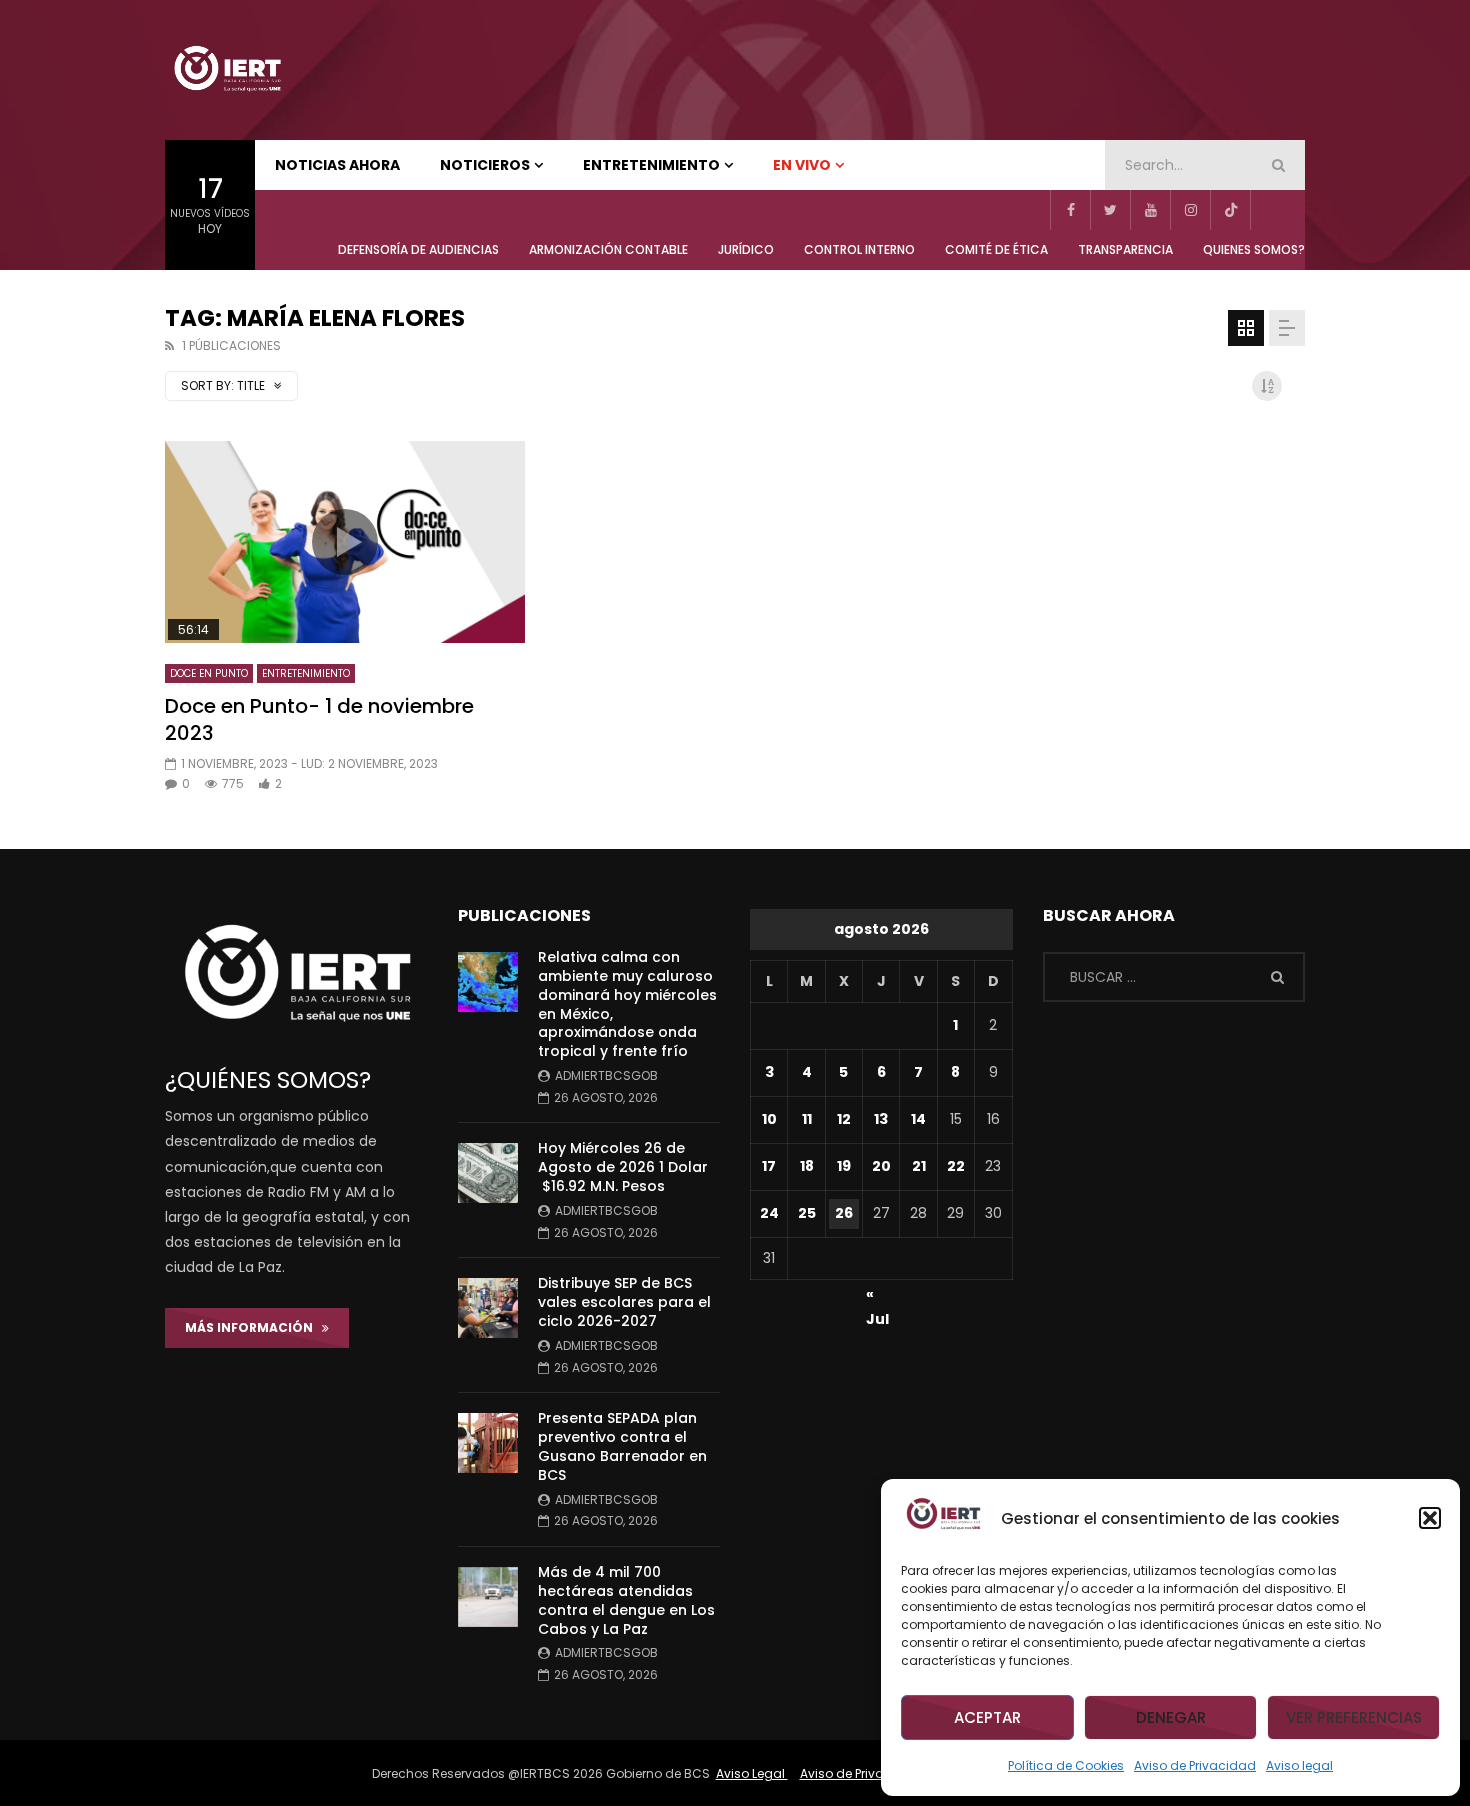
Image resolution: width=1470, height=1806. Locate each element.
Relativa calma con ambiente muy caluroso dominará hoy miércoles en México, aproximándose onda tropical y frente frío (627, 1004)
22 (956, 1166)
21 (919, 1166)
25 (807, 1213)
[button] (1430, 1518)
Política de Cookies (1066, 1765)
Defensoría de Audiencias (418, 249)
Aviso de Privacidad (1195, 1765)
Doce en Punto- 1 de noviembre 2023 (319, 719)
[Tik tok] (1230, 210)
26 (844, 1213)
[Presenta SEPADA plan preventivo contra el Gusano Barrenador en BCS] (488, 1443)
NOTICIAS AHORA (337, 165)
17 (769, 1166)
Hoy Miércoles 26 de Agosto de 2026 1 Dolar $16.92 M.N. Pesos (623, 1167)
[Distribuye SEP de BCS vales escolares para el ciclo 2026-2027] (488, 1308)
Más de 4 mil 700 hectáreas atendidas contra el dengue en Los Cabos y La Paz (626, 1600)
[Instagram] (1190, 210)
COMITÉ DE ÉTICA (996, 249)
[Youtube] (1150, 210)
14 (918, 1119)
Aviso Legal (752, 1773)
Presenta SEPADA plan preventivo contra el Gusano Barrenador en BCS (622, 1446)
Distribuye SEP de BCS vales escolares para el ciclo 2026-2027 (624, 1302)
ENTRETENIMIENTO (651, 165)
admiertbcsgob (606, 1075)
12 (844, 1119)
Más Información (253, 1327)
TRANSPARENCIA (1125, 249)
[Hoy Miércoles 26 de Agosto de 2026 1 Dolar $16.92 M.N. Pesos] (488, 1173)
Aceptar (987, 1717)
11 (807, 1119)
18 (807, 1166)
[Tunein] (1270, 210)
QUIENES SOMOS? (1254, 249)
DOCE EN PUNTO (209, 673)
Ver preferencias (1354, 1717)
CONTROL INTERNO (859, 249)
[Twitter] (1110, 210)
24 (769, 1213)
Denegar (1171, 1717)
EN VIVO (802, 165)
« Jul (877, 1297)
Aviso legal (1299, 1765)
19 (844, 1166)
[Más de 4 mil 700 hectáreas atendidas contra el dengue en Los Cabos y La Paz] (488, 1597)
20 (881, 1166)
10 (769, 1119)
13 (881, 1119)
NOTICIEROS (485, 165)
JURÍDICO (746, 249)
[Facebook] (1070, 210)
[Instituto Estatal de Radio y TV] (227, 70)
